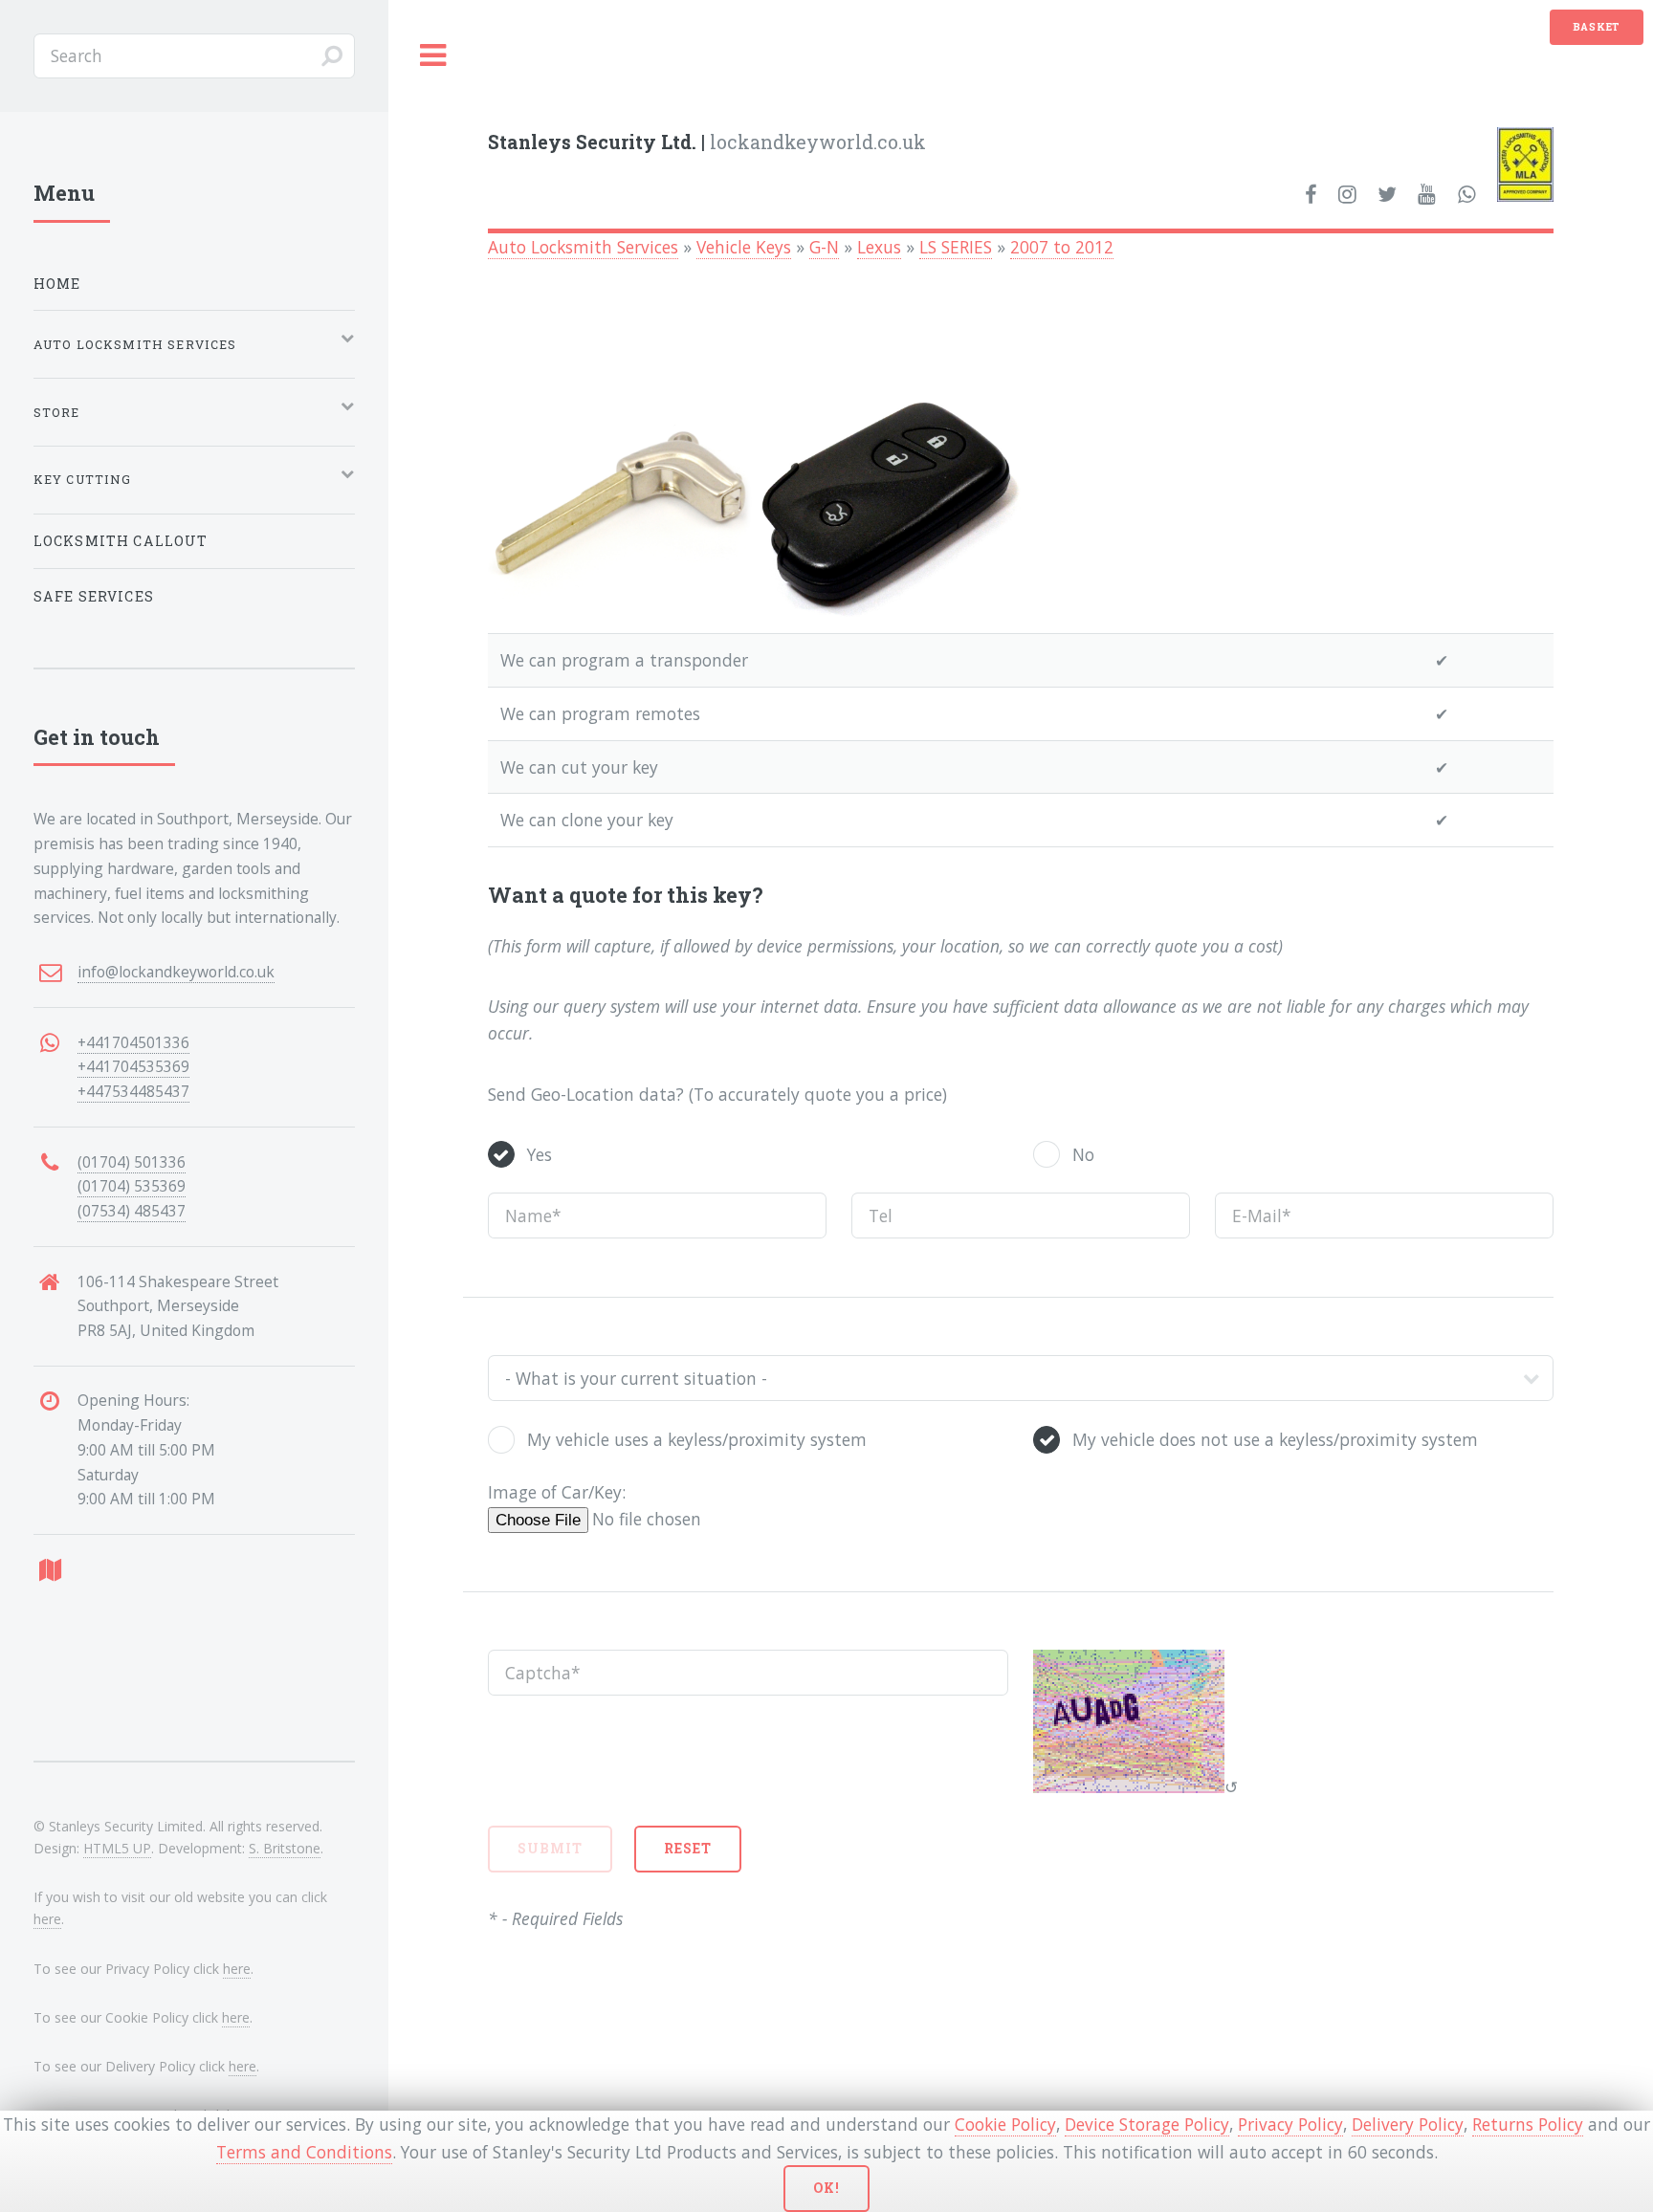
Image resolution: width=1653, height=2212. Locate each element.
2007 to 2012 (1062, 247)
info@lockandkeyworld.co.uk (176, 972)
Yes (540, 1154)
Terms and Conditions (304, 2152)
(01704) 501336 (132, 1162)
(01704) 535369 (132, 1186)
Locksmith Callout (121, 541)
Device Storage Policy (1147, 2124)
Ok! (826, 2188)
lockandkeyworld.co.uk (707, 142)
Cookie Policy (1005, 2124)
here (47, 1919)
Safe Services (94, 596)
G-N (824, 247)
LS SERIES (956, 247)
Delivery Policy (1408, 2124)
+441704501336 (133, 1042)
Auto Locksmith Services (583, 247)
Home (57, 284)
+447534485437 (133, 1091)
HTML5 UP (117, 1848)
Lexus (879, 247)
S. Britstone (285, 1848)
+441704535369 (133, 1066)
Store (57, 412)
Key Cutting (83, 479)
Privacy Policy (1290, 2124)
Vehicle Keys (744, 247)
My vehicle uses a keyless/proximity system (697, 1439)
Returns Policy (1528, 2124)
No (1083, 1154)
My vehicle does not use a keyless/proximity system (1275, 1439)
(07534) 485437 (132, 1211)
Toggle (433, 56)
